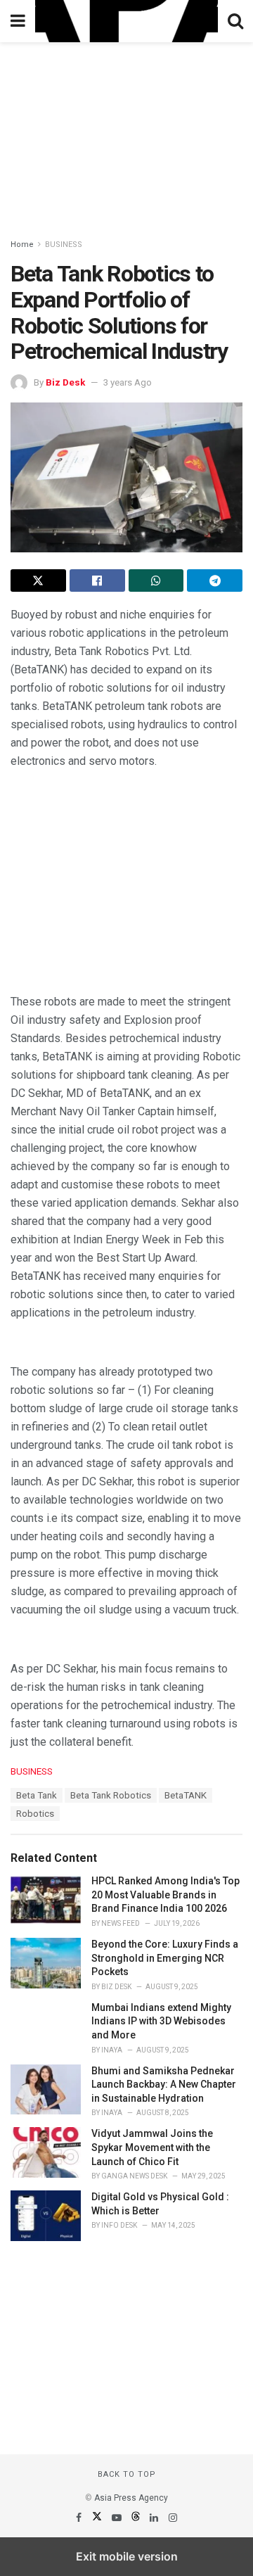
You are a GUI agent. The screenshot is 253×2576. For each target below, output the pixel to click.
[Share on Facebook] (97, 580)
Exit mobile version (127, 2556)
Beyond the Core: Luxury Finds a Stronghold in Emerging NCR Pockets (165, 1958)
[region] (126, 130)
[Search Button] (235, 21)
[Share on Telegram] (215, 580)
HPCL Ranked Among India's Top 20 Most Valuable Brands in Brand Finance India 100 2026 (166, 1895)
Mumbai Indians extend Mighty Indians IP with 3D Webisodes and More (161, 2021)
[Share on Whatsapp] (156, 580)
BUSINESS (64, 245)
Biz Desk (65, 382)
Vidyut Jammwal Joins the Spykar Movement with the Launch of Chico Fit (152, 2147)
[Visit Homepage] (126, 21)
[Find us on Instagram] (173, 2518)
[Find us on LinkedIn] (155, 2518)
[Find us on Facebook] (80, 2518)
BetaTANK (186, 1795)
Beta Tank (37, 1795)
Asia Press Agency (131, 2498)
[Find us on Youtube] (118, 2518)
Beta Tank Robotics (111, 1795)
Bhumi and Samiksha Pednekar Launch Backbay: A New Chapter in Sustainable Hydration (164, 2085)
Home (22, 245)
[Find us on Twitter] (98, 2518)
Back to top (127, 2474)
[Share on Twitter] (38, 580)
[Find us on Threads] (137, 2518)
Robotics (35, 1814)
